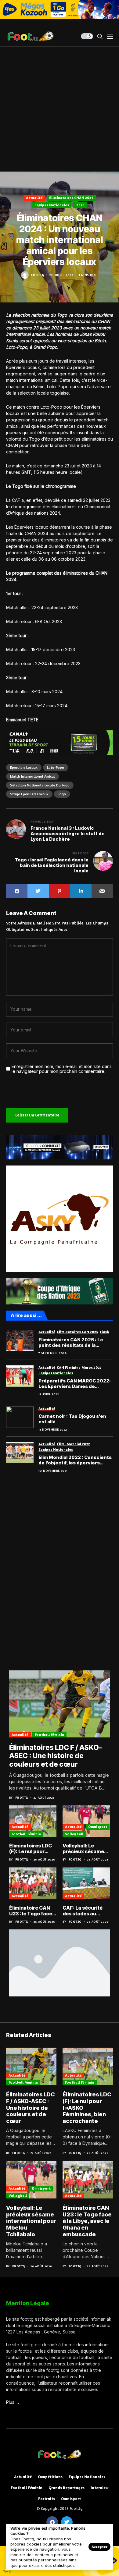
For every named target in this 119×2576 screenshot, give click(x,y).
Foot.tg (38, 275)
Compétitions (50, 2477)
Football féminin (49, 1735)
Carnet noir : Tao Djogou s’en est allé (72, 1419)
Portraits (47, 2499)
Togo (62, 794)
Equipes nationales (52, 205)
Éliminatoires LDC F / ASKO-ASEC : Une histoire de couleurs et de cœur (56, 1756)
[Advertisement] (60, 109)
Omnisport (98, 1827)
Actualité (34, 198)
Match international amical (32, 776)
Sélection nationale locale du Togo (40, 785)
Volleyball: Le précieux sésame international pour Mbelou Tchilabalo (85, 1849)
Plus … (13, 2402)
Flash (80, 205)
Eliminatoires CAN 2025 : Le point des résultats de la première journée (71, 1343)
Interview (100, 2488)
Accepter (99, 2547)
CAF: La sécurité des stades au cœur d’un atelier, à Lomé (86, 1911)
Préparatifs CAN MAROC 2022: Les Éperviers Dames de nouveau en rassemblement (75, 1384)
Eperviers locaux (24, 767)
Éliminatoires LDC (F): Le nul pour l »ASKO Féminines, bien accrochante (32, 1849)
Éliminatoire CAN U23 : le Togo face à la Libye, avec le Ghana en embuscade (33, 1911)
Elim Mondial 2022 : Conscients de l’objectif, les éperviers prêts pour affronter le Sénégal (76, 1460)
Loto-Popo (56, 767)
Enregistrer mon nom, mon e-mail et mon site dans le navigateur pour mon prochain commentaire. (62, 1069)
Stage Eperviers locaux (29, 794)
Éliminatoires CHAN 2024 (71, 198)
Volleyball (74, 1834)
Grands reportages (67, 2488)
